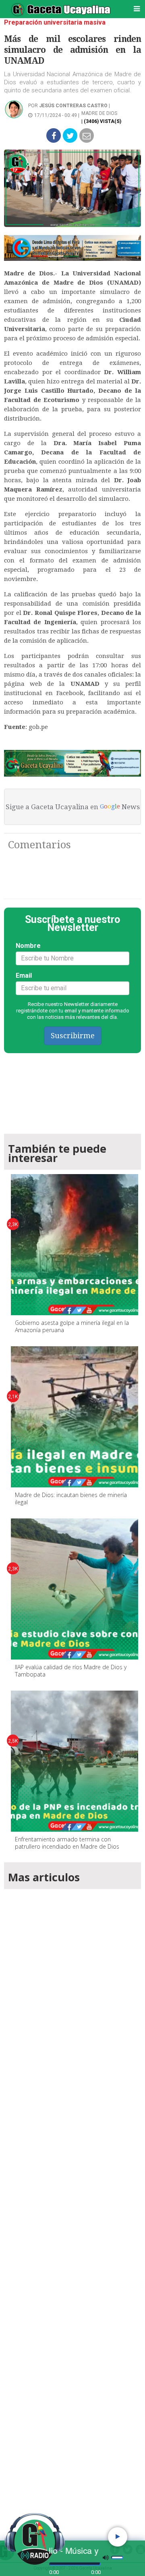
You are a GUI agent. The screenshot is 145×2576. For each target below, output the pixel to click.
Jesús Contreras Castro (73, 106)
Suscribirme (73, 1036)
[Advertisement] (72, 2203)
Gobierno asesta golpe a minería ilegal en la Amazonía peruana (72, 1326)
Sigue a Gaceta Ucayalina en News (73, 807)
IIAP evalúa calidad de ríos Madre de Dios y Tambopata (71, 1671)
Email (24, 976)
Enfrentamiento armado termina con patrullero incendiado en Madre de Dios (67, 1843)
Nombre (28, 946)
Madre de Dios (99, 113)
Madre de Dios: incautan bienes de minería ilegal (71, 1498)
